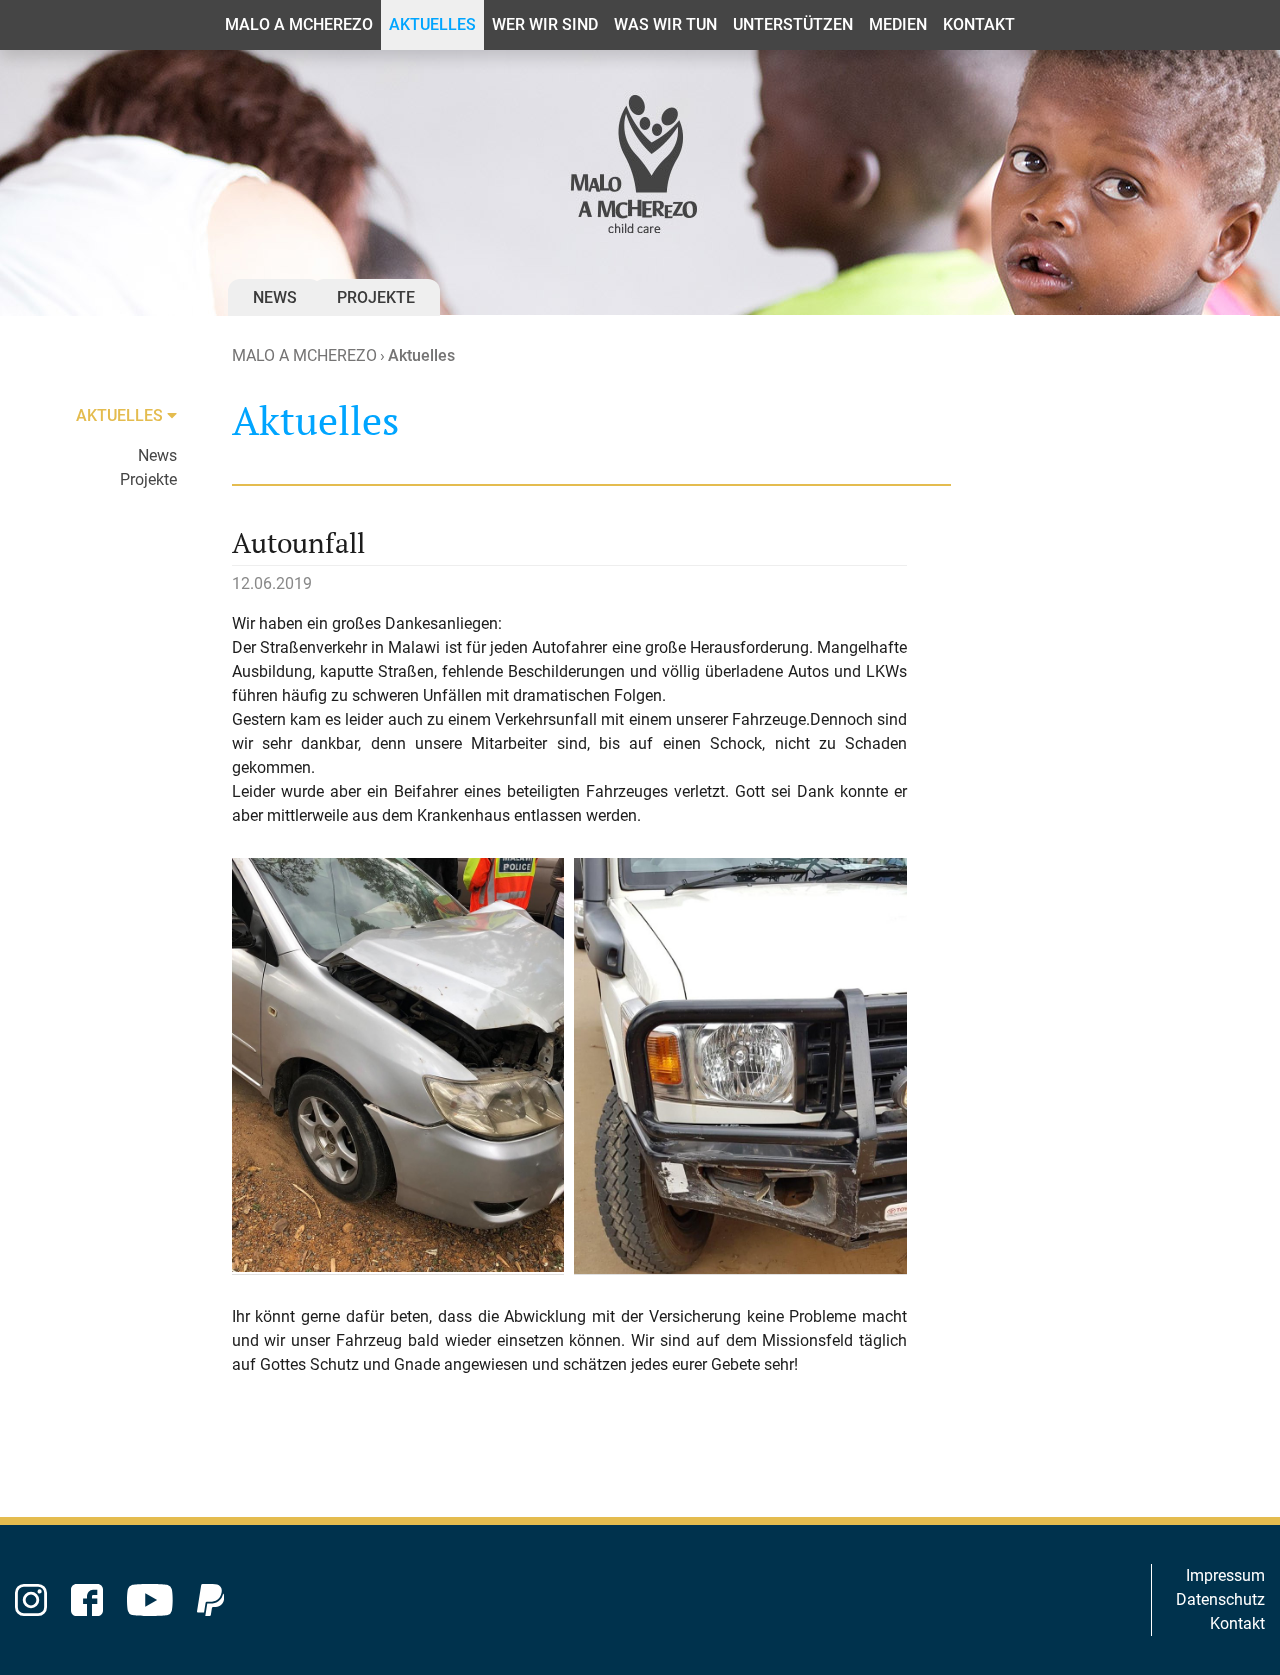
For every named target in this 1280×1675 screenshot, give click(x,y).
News (275, 297)
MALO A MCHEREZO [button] (299, 24)
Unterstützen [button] (793, 24)
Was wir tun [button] (665, 24)
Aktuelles (421, 355)
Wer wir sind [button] (545, 24)
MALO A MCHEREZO (304, 355)
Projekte (376, 297)
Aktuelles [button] (432, 24)
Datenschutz (1220, 1599)
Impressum (1225, 1575)
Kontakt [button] (979, 24)
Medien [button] (898, 24)
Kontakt (1237, 1623)
